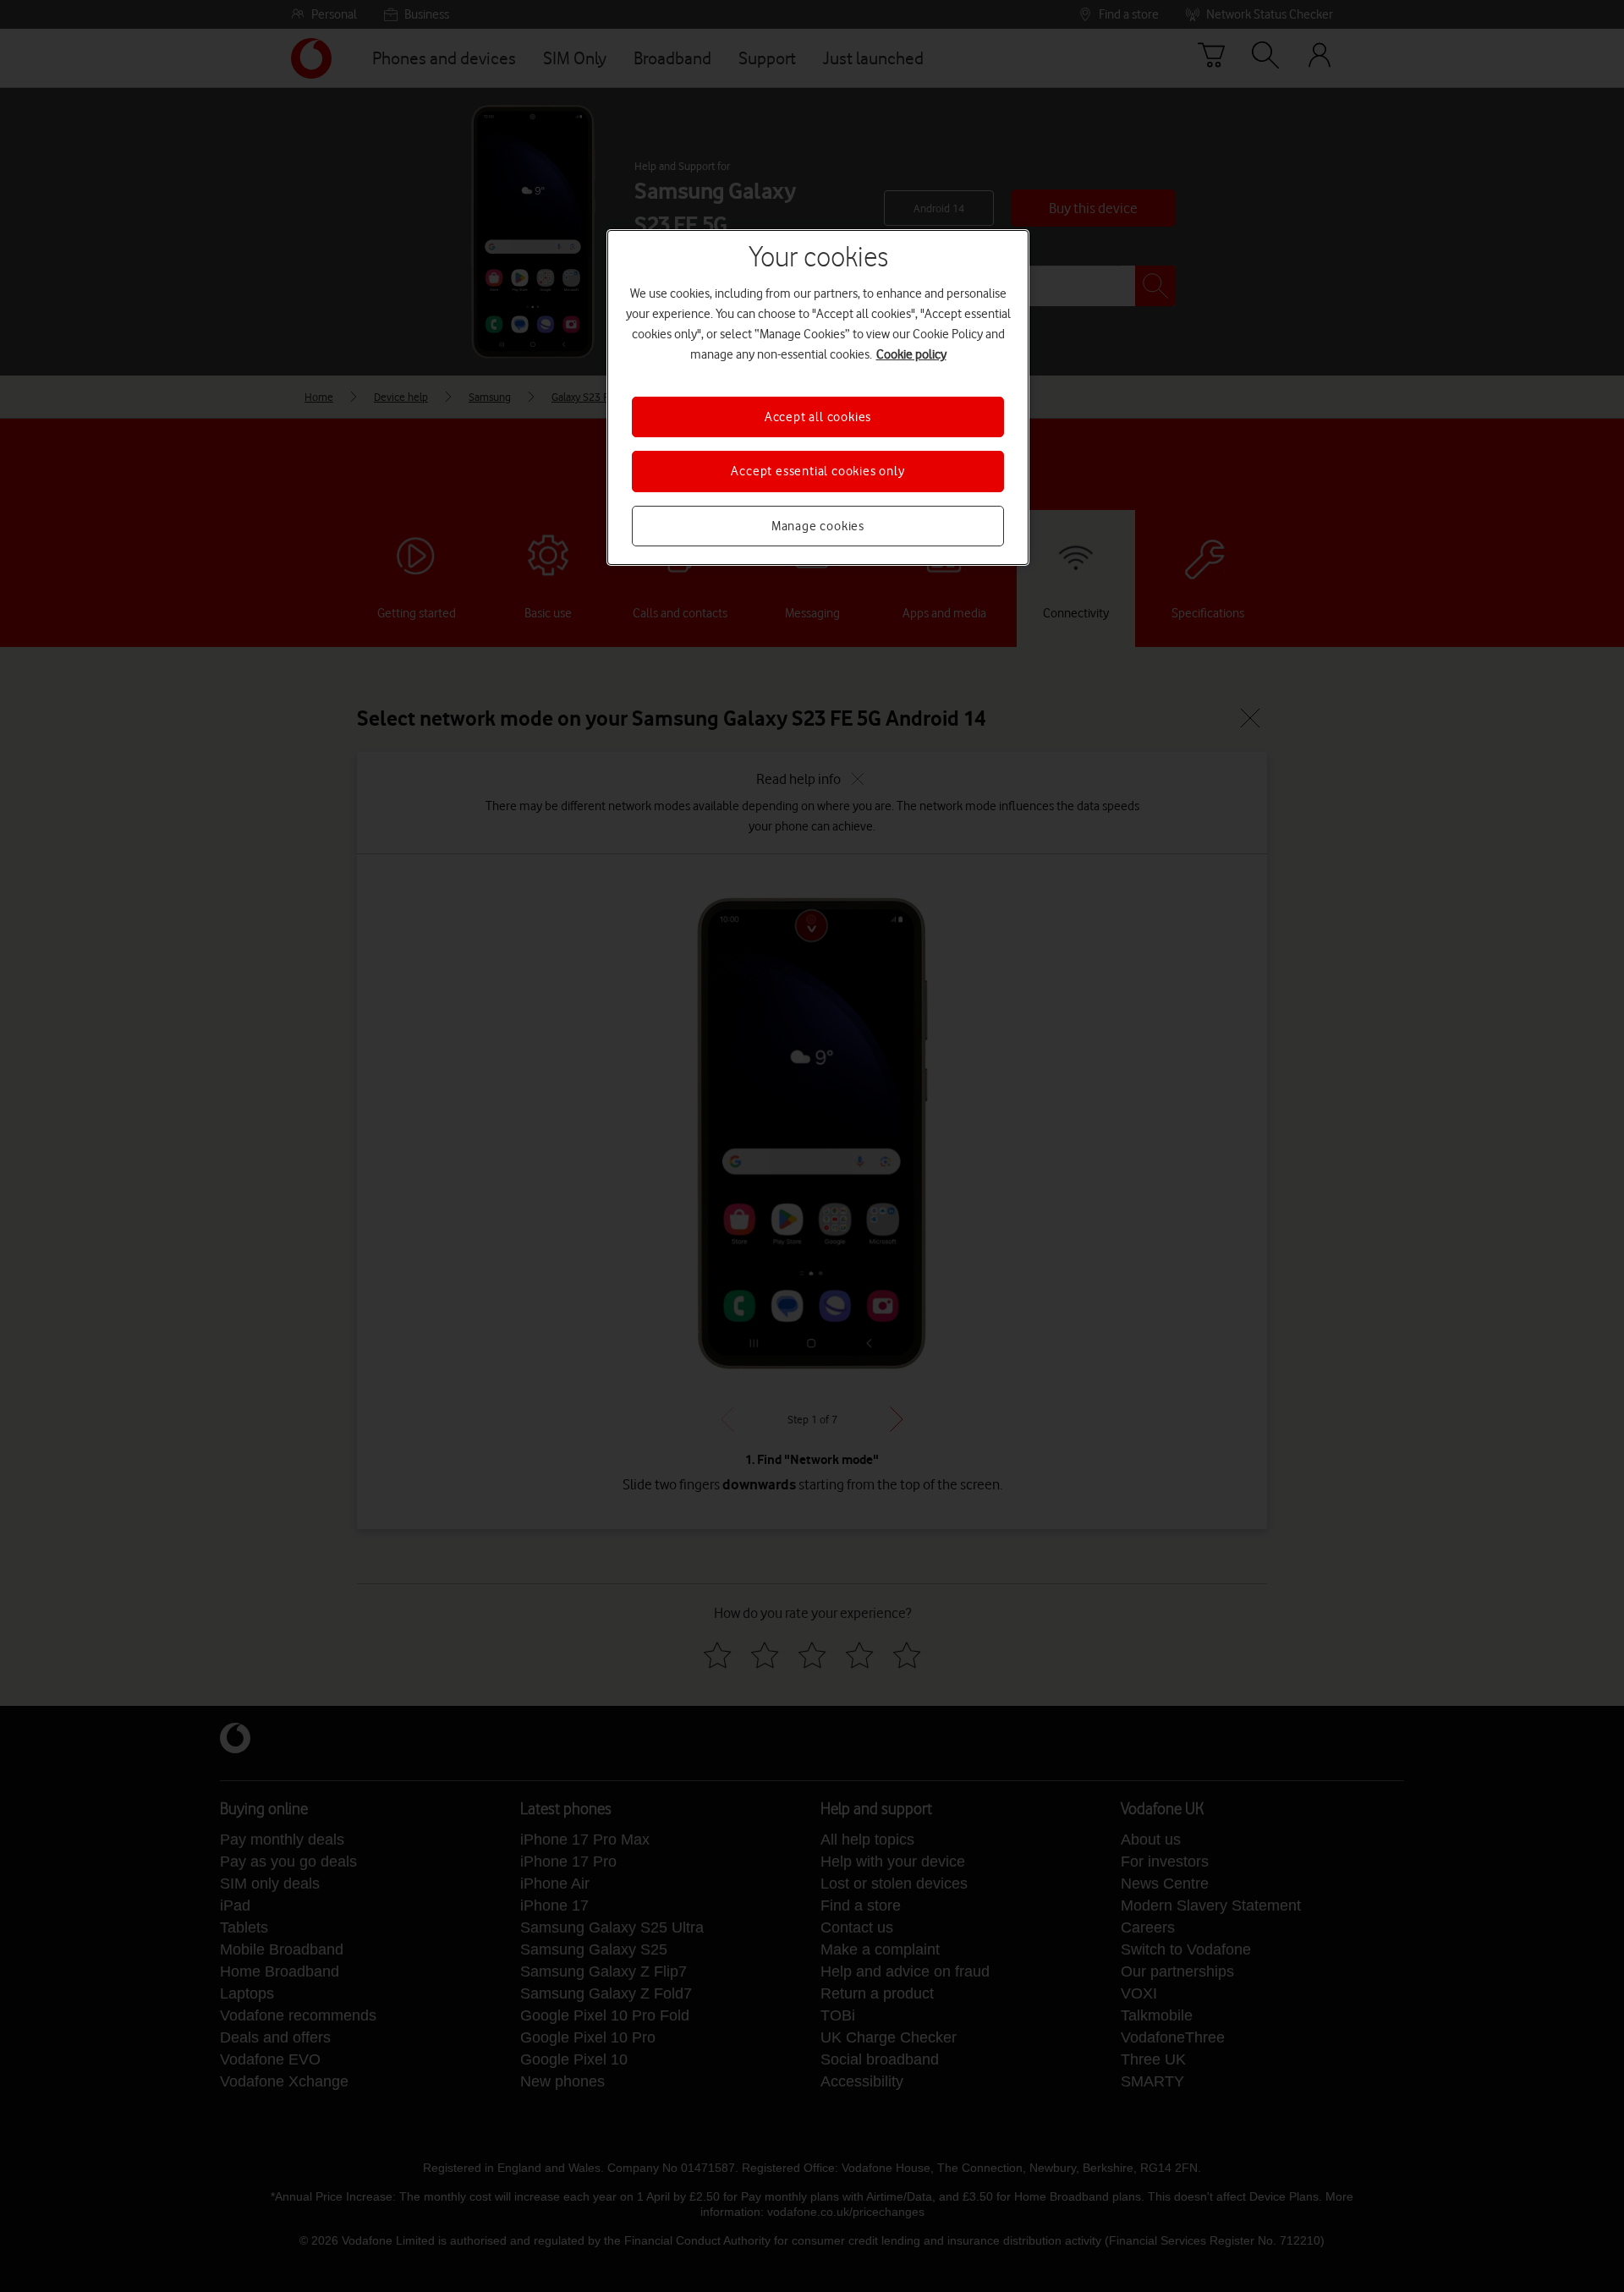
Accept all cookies (818, 417)
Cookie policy (911, 354)
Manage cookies (818, 526)
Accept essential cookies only (817, 471)
